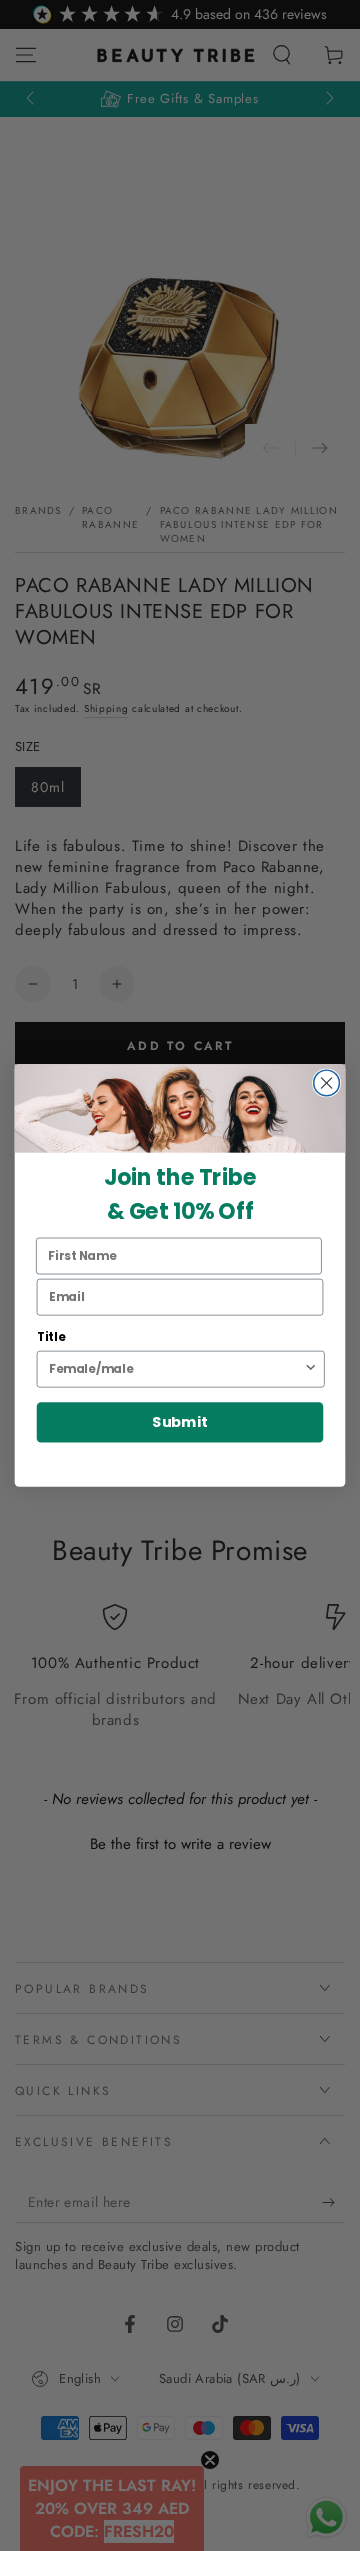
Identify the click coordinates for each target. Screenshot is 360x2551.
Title (51, 1337)
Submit (180, 1422)
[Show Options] (310, 1368)
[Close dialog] (327, 1083)
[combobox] (176, 1368)
